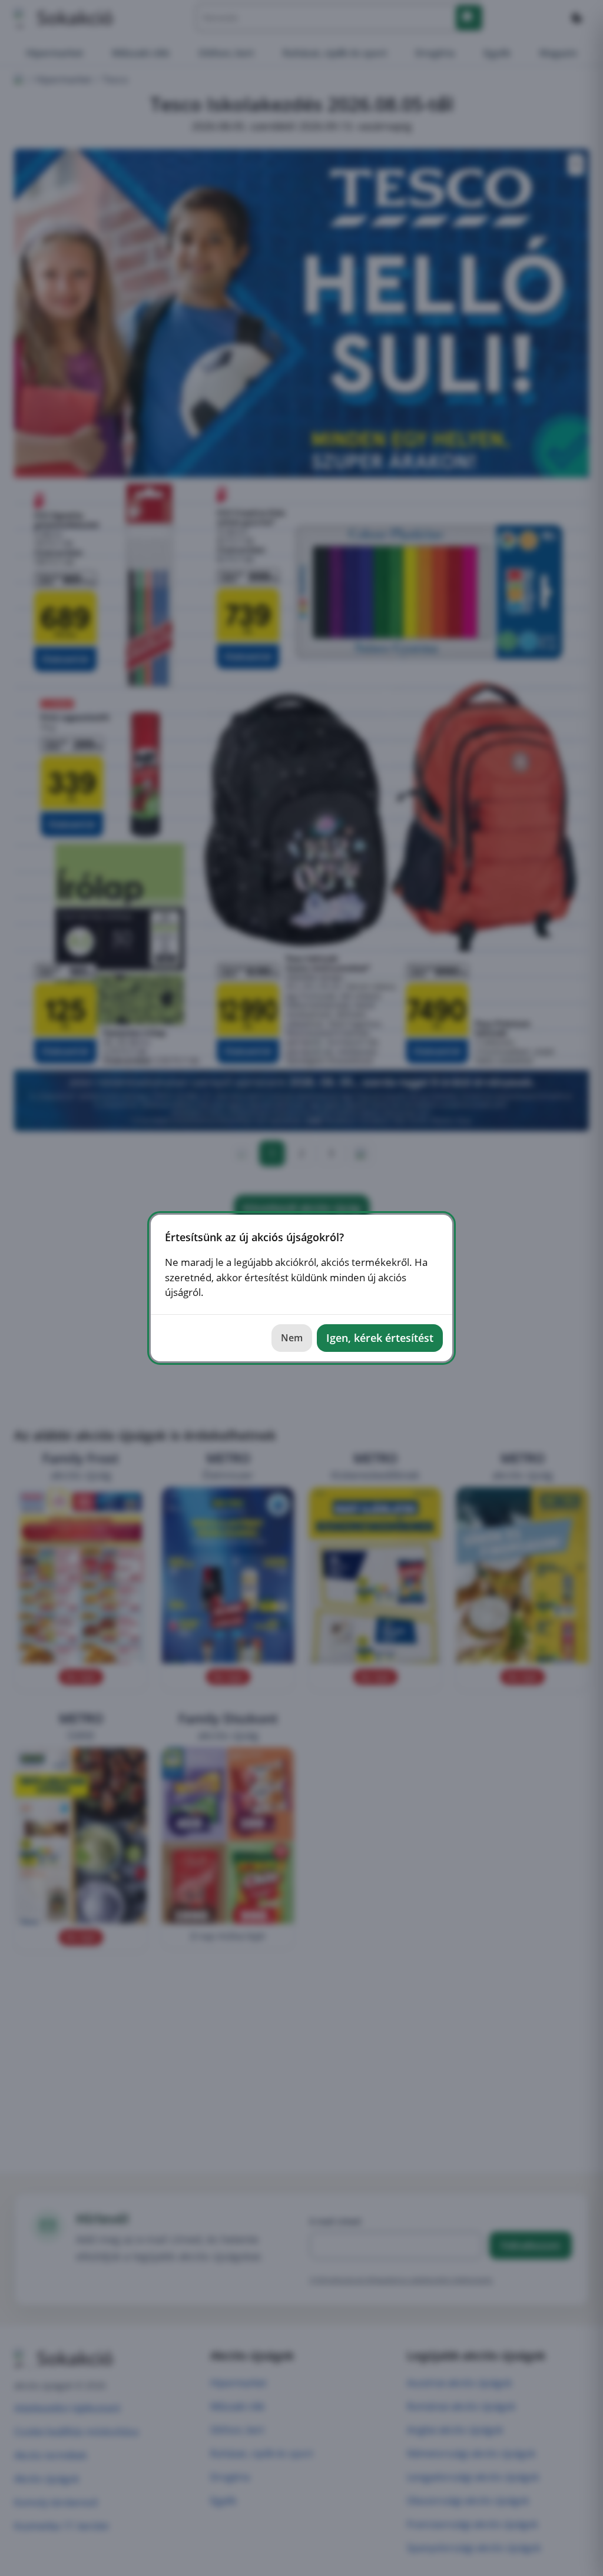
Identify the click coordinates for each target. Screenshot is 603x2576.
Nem (292, 1338)
